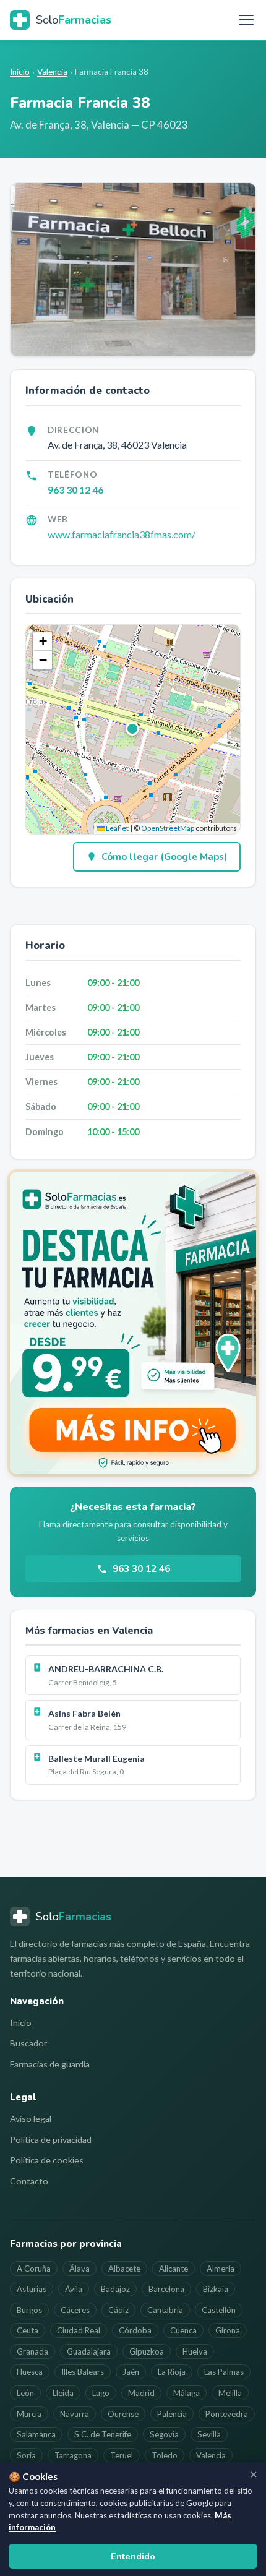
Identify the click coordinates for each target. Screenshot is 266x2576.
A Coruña (34, 2269)
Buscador (28, 2043)
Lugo (101, 2393)
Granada (32, 2351)
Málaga (187, 2393)
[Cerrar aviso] (254, 2475)
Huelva (195, 2351)
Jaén (131, 2372)
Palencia (172, 2414)
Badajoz (115, 2289)
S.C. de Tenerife (103, 2434)
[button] (133, 729)
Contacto (29, 2181)
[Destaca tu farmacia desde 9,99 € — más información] (133, 1323)
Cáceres (75, 2310)
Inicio (20, 72)
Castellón (219, 2310)
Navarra (75, 2414)
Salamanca (36, 2434)
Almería (221, 2269)
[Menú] (246, 20)
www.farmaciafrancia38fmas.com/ (122, 534)
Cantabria (165, 2310)
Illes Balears (83, 2372)
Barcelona (166, 2289)
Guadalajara (89, 2351)
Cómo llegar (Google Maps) (164, 857)
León (25, 2393)
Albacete (124, 2269)
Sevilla (209, 2434)
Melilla (230, 2393)
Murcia (29, 2414)
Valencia (52, 72)
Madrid (141, 2393)
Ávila (74, 2289)
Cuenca (183, 2330)
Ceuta (28, 2330)
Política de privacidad (51, 2140)
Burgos (29, 2310)
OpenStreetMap (168, 828)
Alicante (174, 2269)
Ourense (123, 2414)
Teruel (122, 2455)
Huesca (30, 2372)
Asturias (32, 2289)
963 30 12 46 (75, 490)
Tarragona (73, 2455)
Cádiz (118, 2310)
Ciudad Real (79, 2330)
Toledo (165, 2455)
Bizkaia (216, 2289)
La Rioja (172, 2372)
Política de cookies (47, 2160)
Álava (79, 2269)
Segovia (164, 2434)
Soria (26, 2455)
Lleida (63, 2393)
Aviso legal (31, 2119)
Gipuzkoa (147, 2351)
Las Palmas (224, 2372)
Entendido (133, 2556)
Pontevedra (227, 2414)
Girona (228, 2330)
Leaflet (117, 828)
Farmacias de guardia (50, 2064)
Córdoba (135, 2330)
